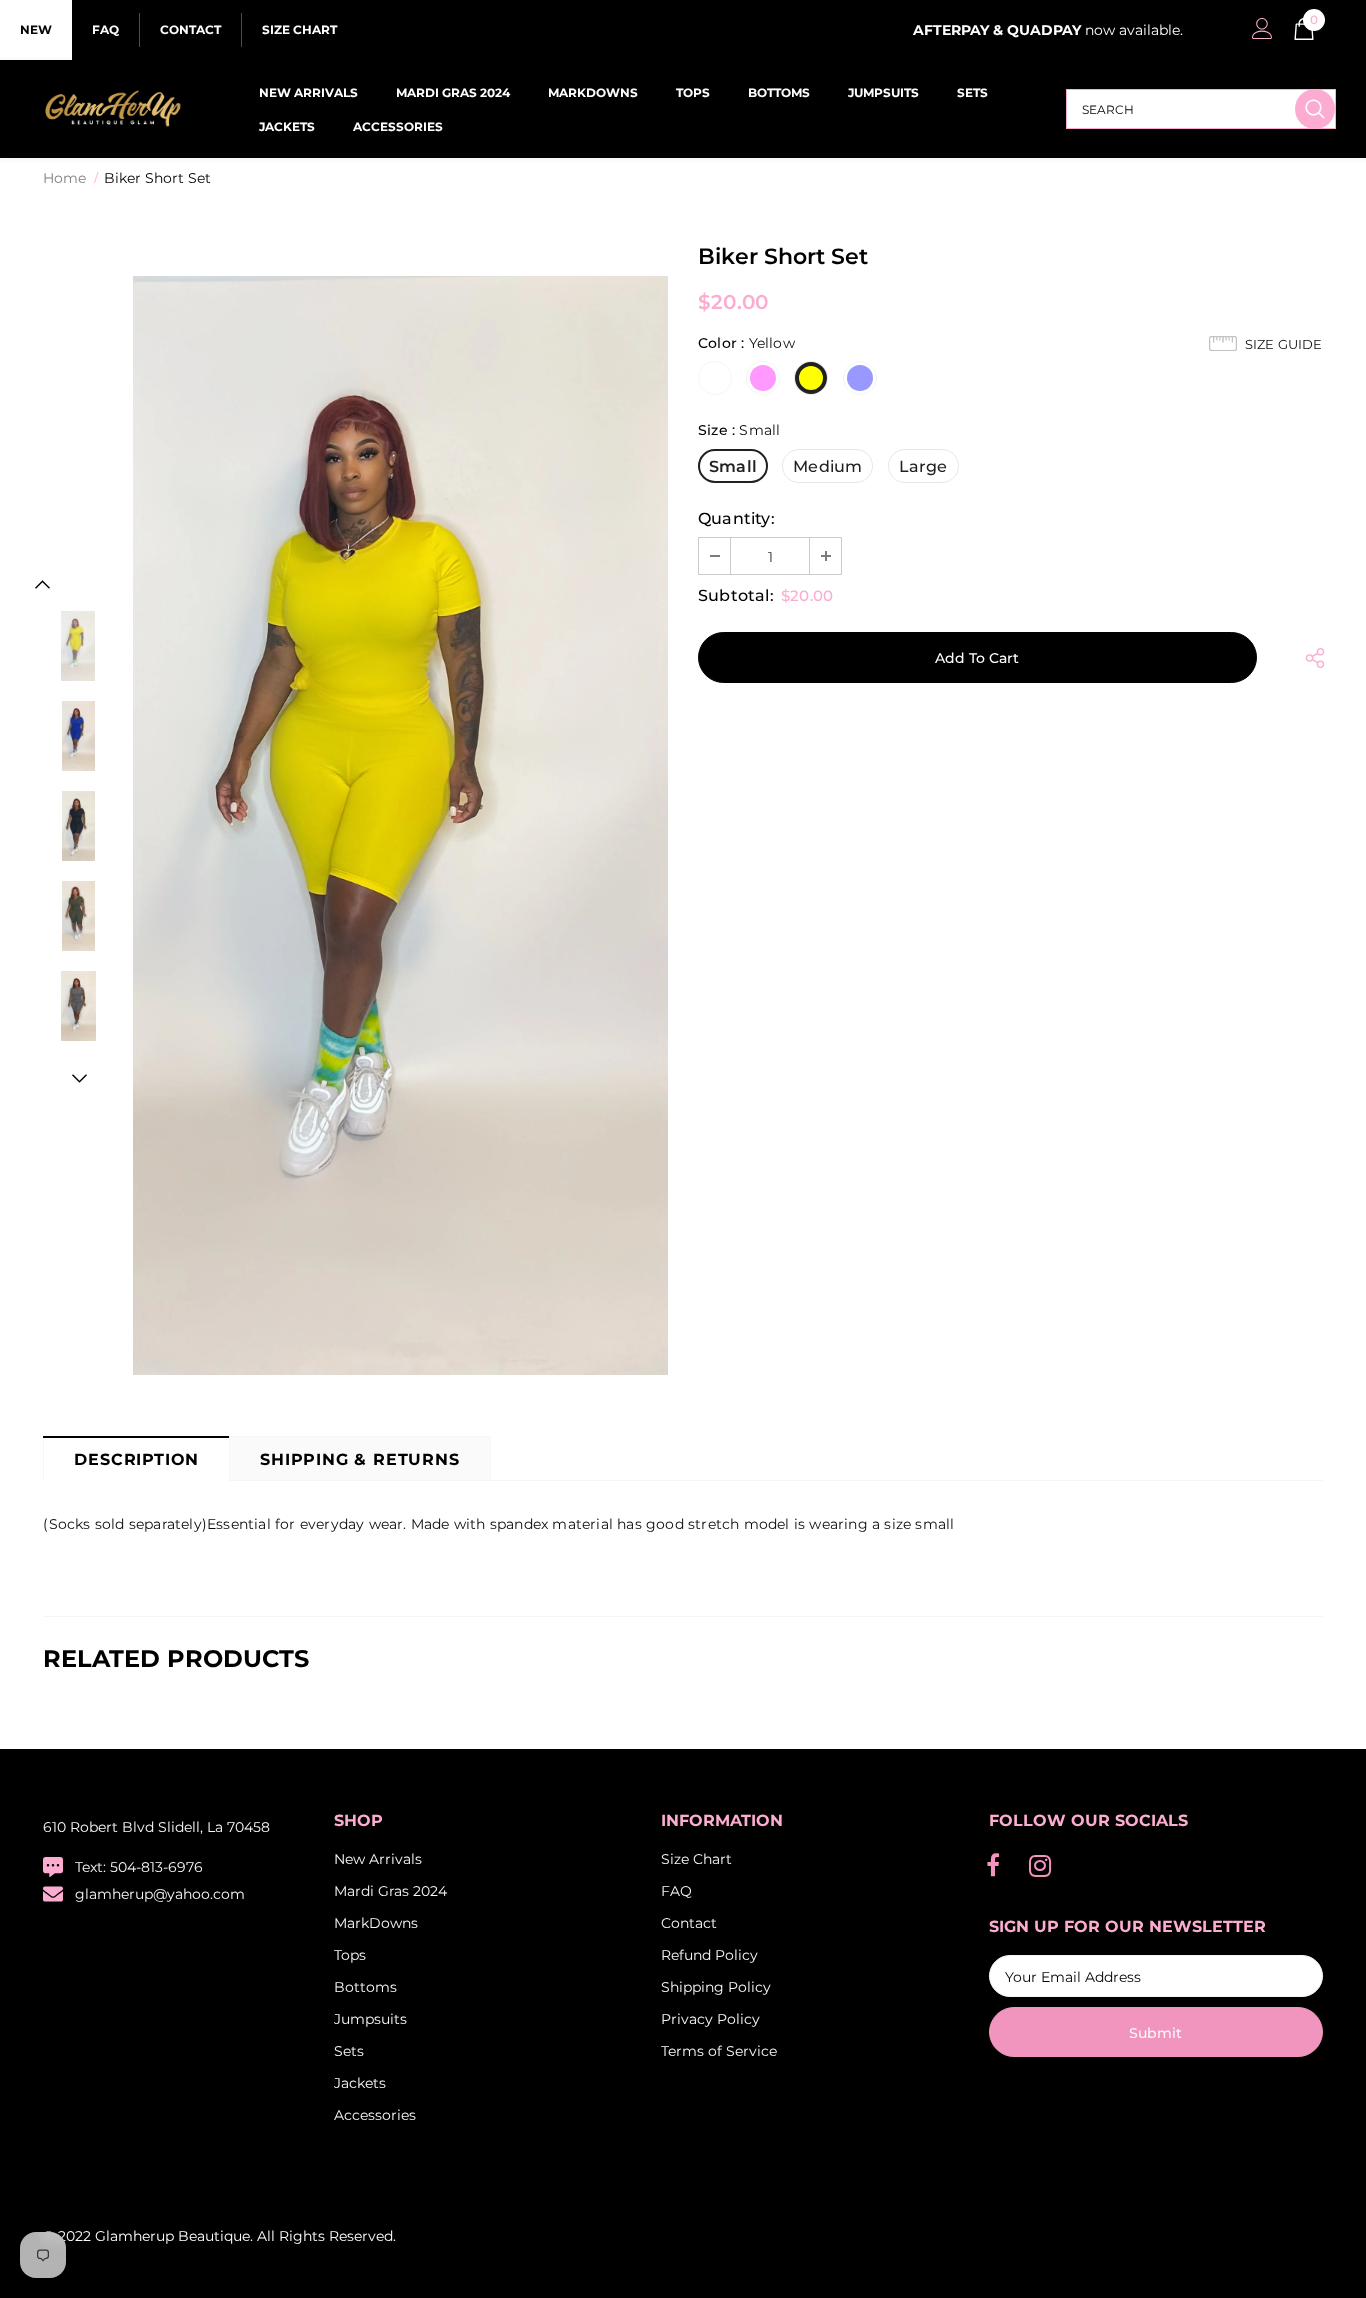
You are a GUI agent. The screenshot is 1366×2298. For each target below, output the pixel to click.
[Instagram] (1040, 1866)
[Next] (78, 1078)
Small (733, 466)
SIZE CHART (299, 29)
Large (923, 466)
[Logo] (112, 109)
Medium (827, 466)
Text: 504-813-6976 (139, 1867)
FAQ (105, 29)
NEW (36, 29)
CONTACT (190, 29)
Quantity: (736, 518)
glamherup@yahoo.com (160, 1894)
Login (1259, 34)
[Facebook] (993, 1866)
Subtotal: (736, 595)
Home (64, 178)
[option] (400, 825)
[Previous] (43, 584)
